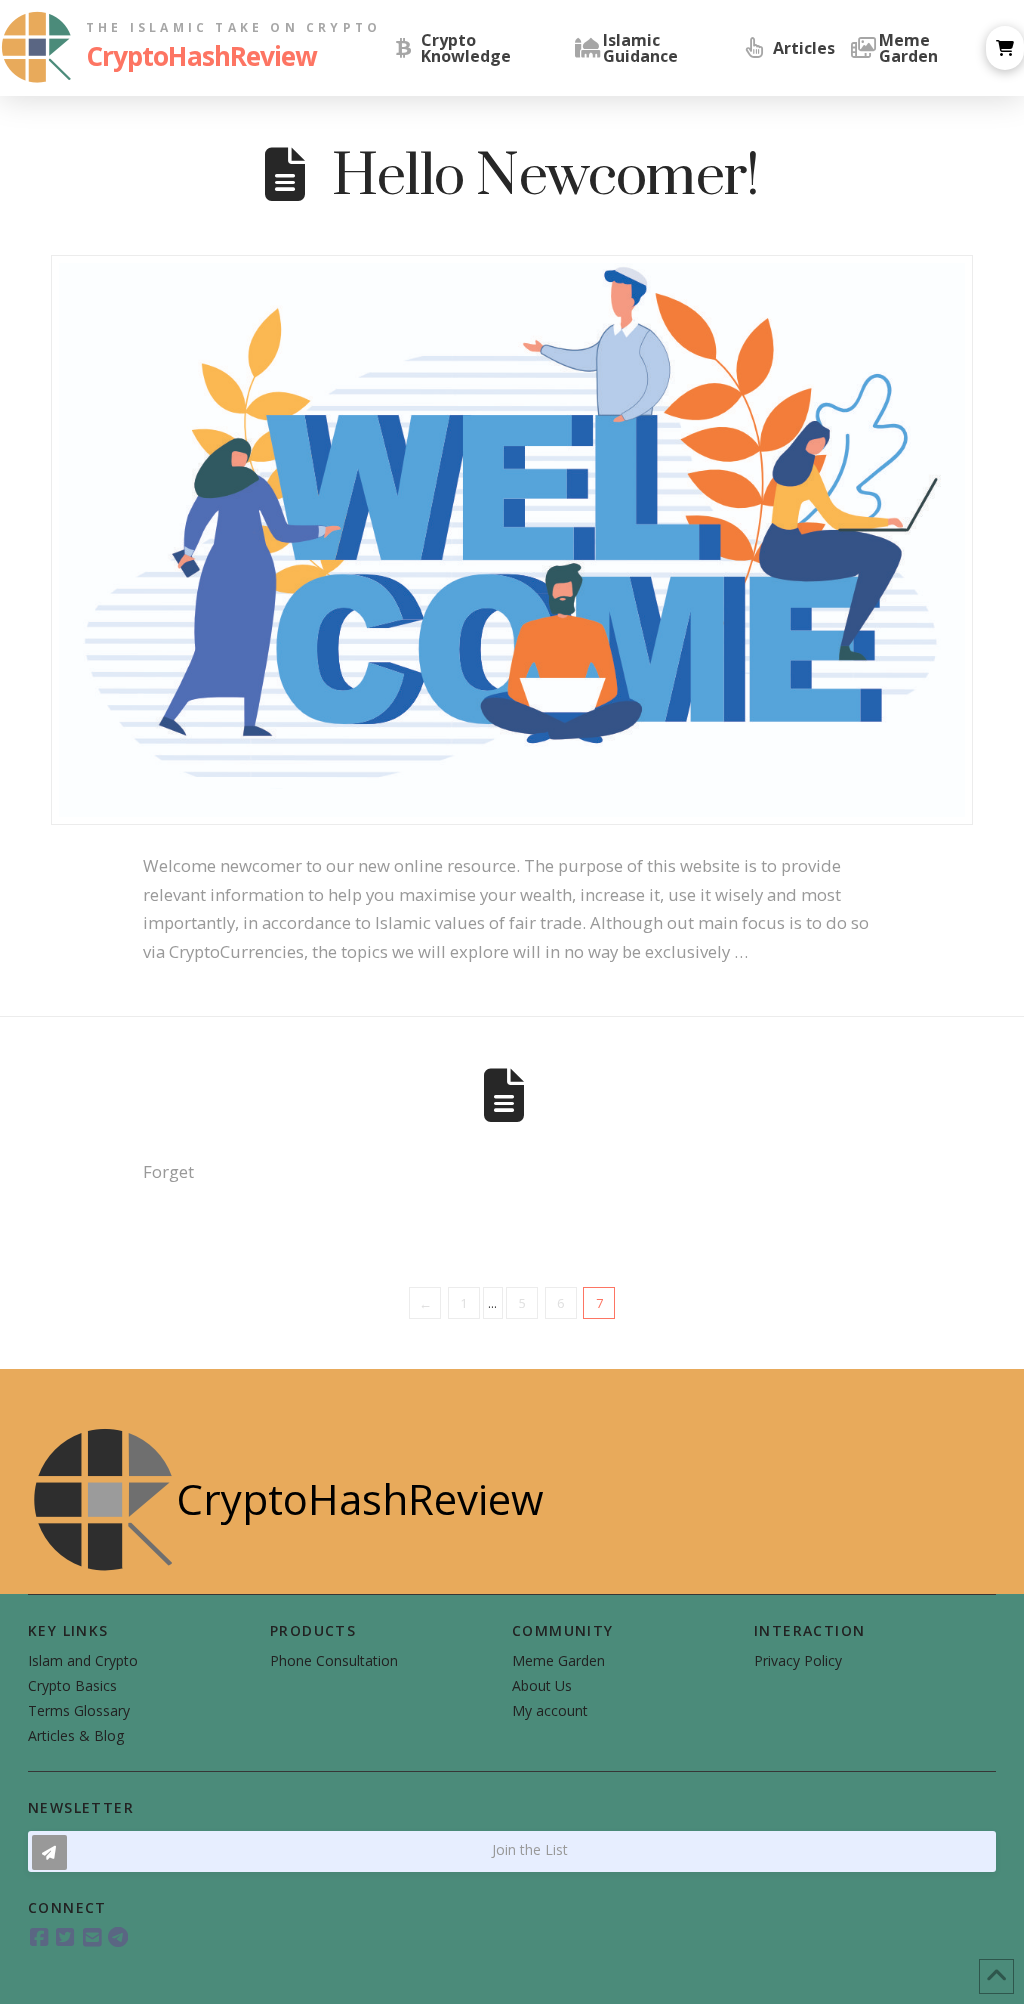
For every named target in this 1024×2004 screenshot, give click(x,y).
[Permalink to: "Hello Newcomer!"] (512, 539)
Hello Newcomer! (545, 177)
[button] (1005, 48)
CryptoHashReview (201, 56)
